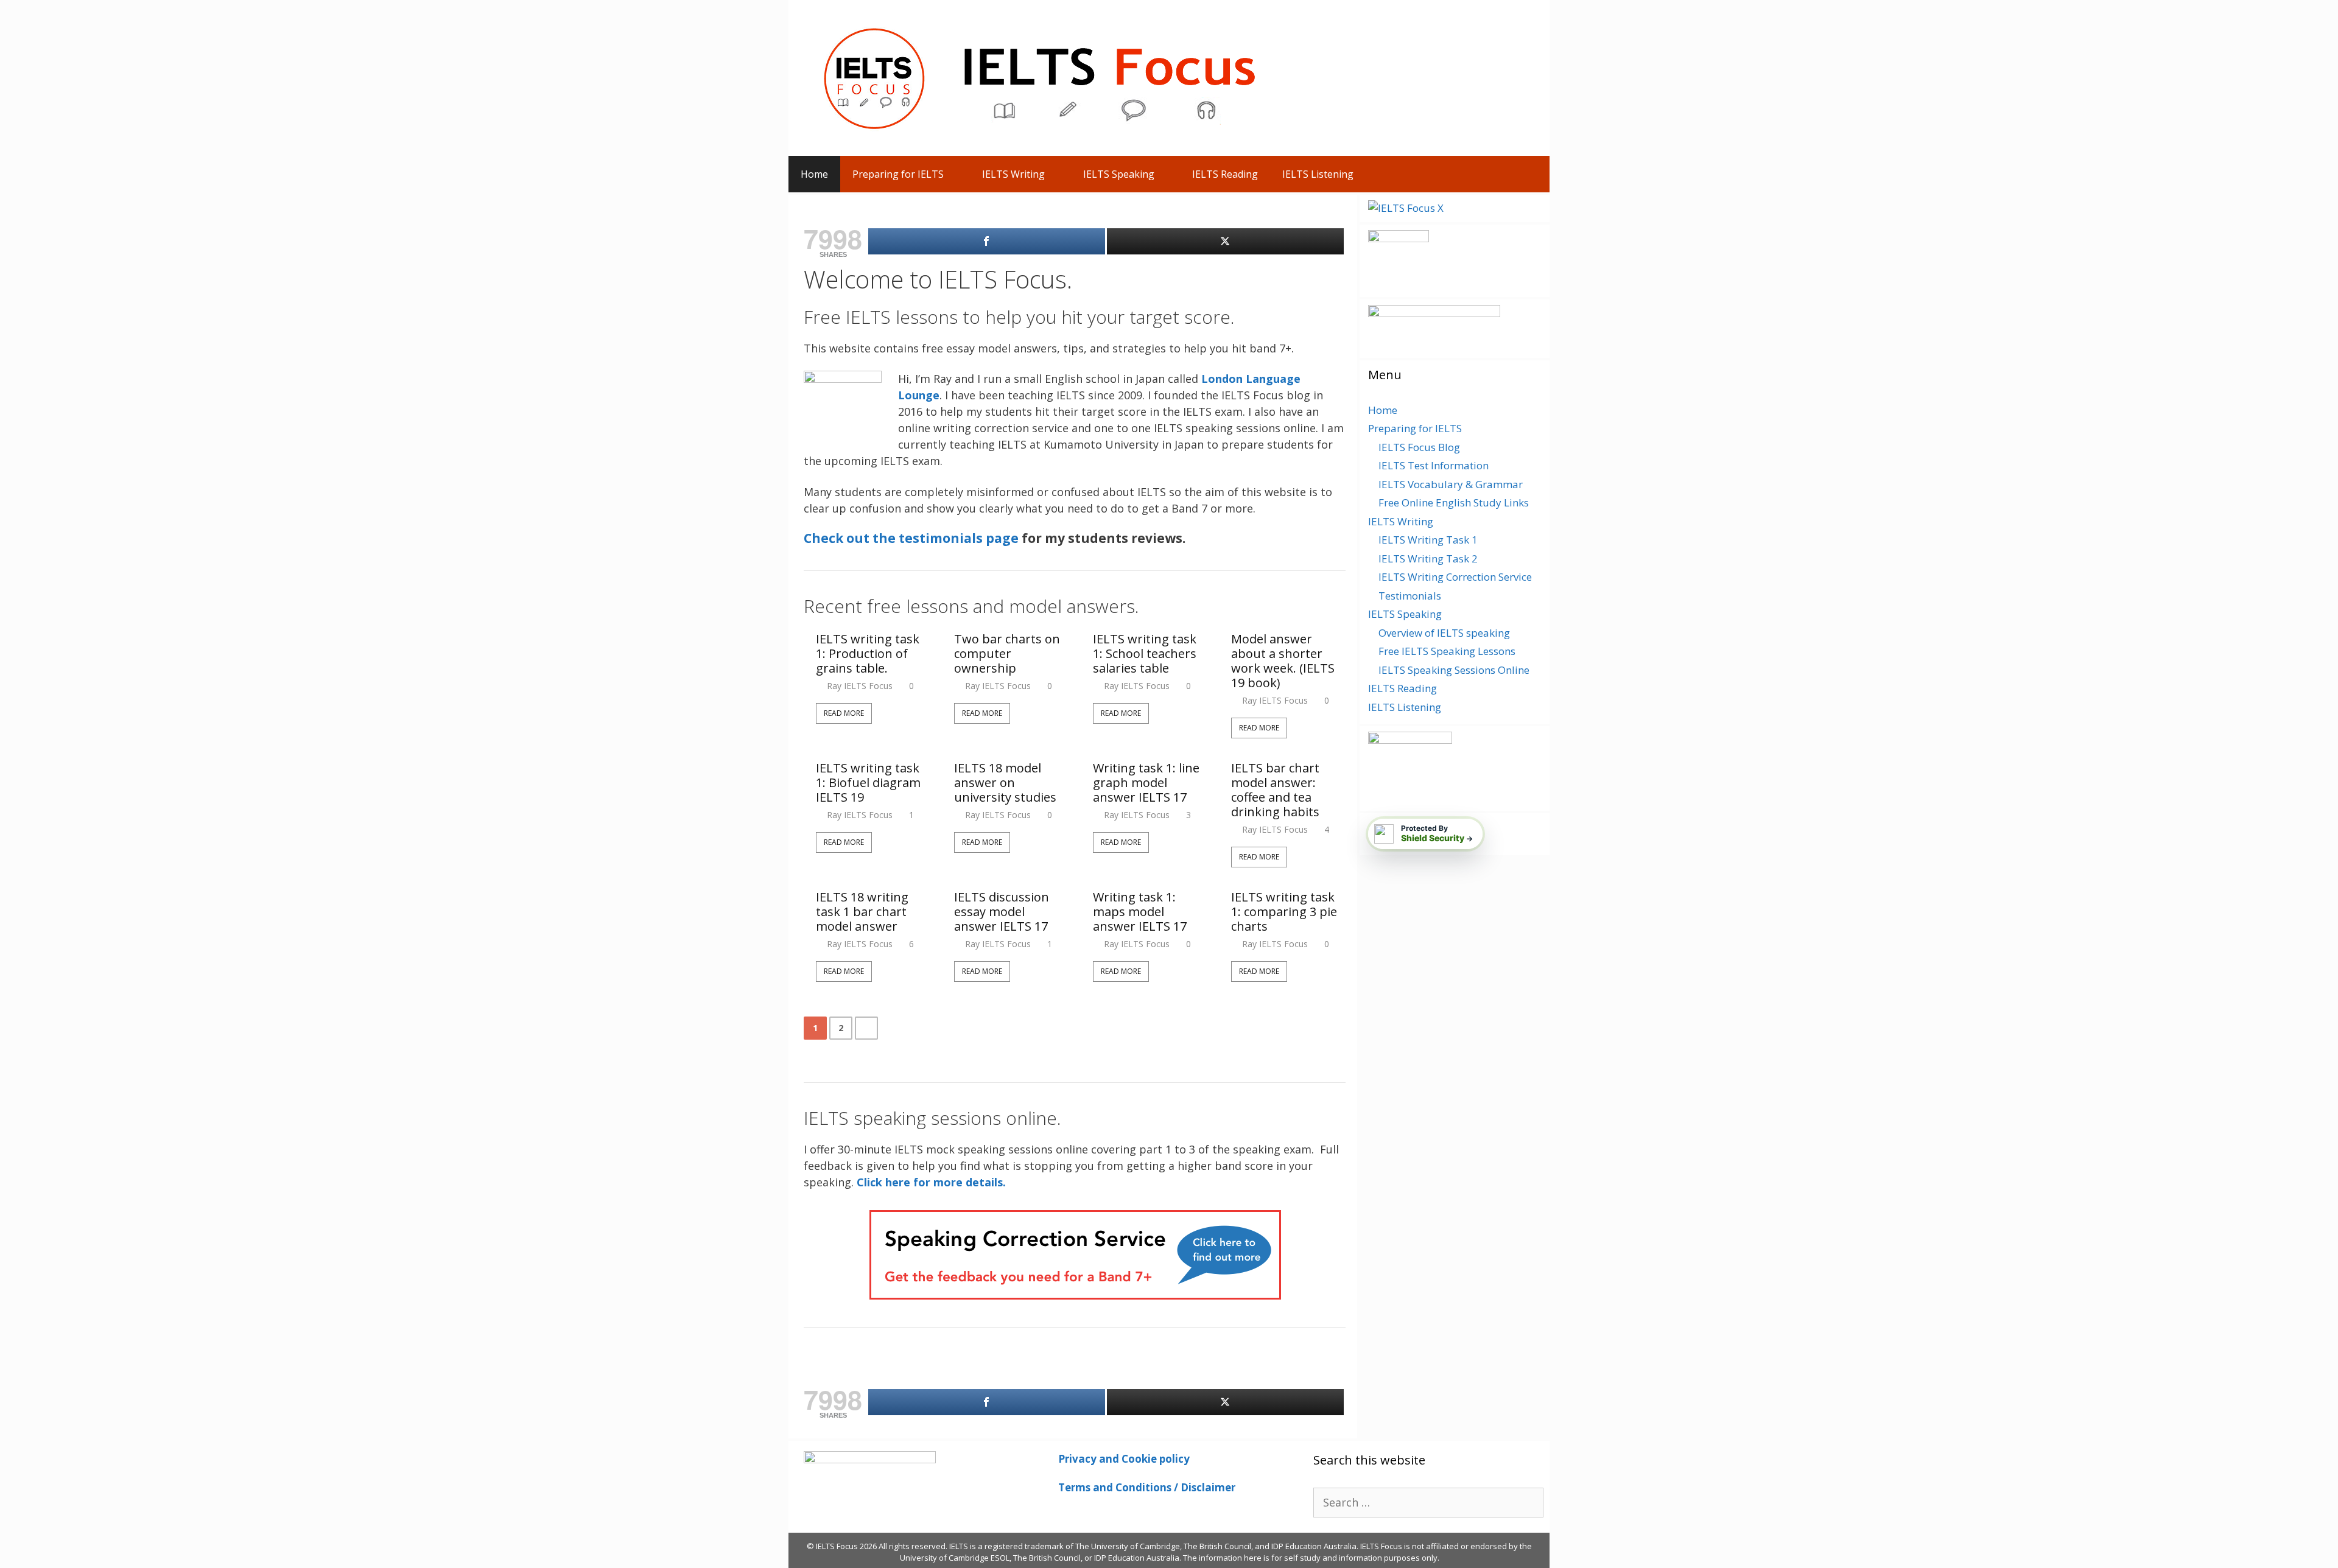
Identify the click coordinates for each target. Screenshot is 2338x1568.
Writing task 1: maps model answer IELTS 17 (1140, 912)
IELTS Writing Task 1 (1428, 540)
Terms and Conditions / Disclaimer (1147, 1487)
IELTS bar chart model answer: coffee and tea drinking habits (1275, 790)
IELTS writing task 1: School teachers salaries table (1145, 654)
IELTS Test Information (1434, 465)
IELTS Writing (1013, 174)
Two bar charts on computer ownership (1007, 654)
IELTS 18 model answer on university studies (1005, 783)
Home (814, 174)
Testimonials (1410, 596)
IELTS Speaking (1119, 174)
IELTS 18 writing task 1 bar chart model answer (862, 912)
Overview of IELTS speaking (1444, 633)
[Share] (987, 241)
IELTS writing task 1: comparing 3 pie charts (1284, 912)
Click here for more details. (931, 1182)
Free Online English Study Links (1454, 502)
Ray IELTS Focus (860, 686)
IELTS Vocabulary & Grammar (1451, 484)
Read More (844, 713)
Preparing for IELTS (898, 174)
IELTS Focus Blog (1419, 447)
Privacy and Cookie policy (1124, 1459)
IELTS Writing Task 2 (1428, 558)
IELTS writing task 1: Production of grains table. (868, 654)
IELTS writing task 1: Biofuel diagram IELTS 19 (868, 783)
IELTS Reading (1225, 174)
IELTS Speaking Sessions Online (1454, 670)
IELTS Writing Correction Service (1455, 577)
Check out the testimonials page (911, 538)
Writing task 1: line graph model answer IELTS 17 (1146, 783)
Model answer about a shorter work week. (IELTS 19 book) (1283, 661)
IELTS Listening (1318, 174)
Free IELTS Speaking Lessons (1447, 651)
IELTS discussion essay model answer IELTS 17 (1002, 912)
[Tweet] (1225, 241)
